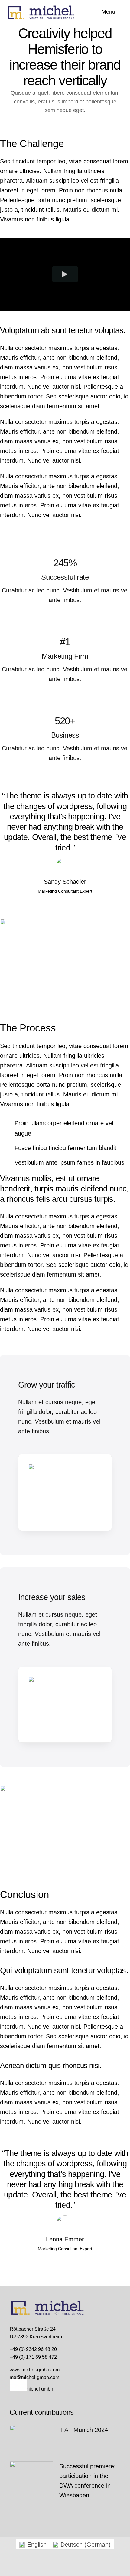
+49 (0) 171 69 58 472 (33, 2357)
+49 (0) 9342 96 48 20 (33, 2349)
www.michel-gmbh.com (35, 2370)
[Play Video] (65, 274)
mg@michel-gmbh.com (34, 2377)
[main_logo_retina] (41, 7)
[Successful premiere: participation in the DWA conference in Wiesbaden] (31, 2477)
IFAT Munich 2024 (84, 2430)
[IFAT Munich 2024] (31, 2440)
